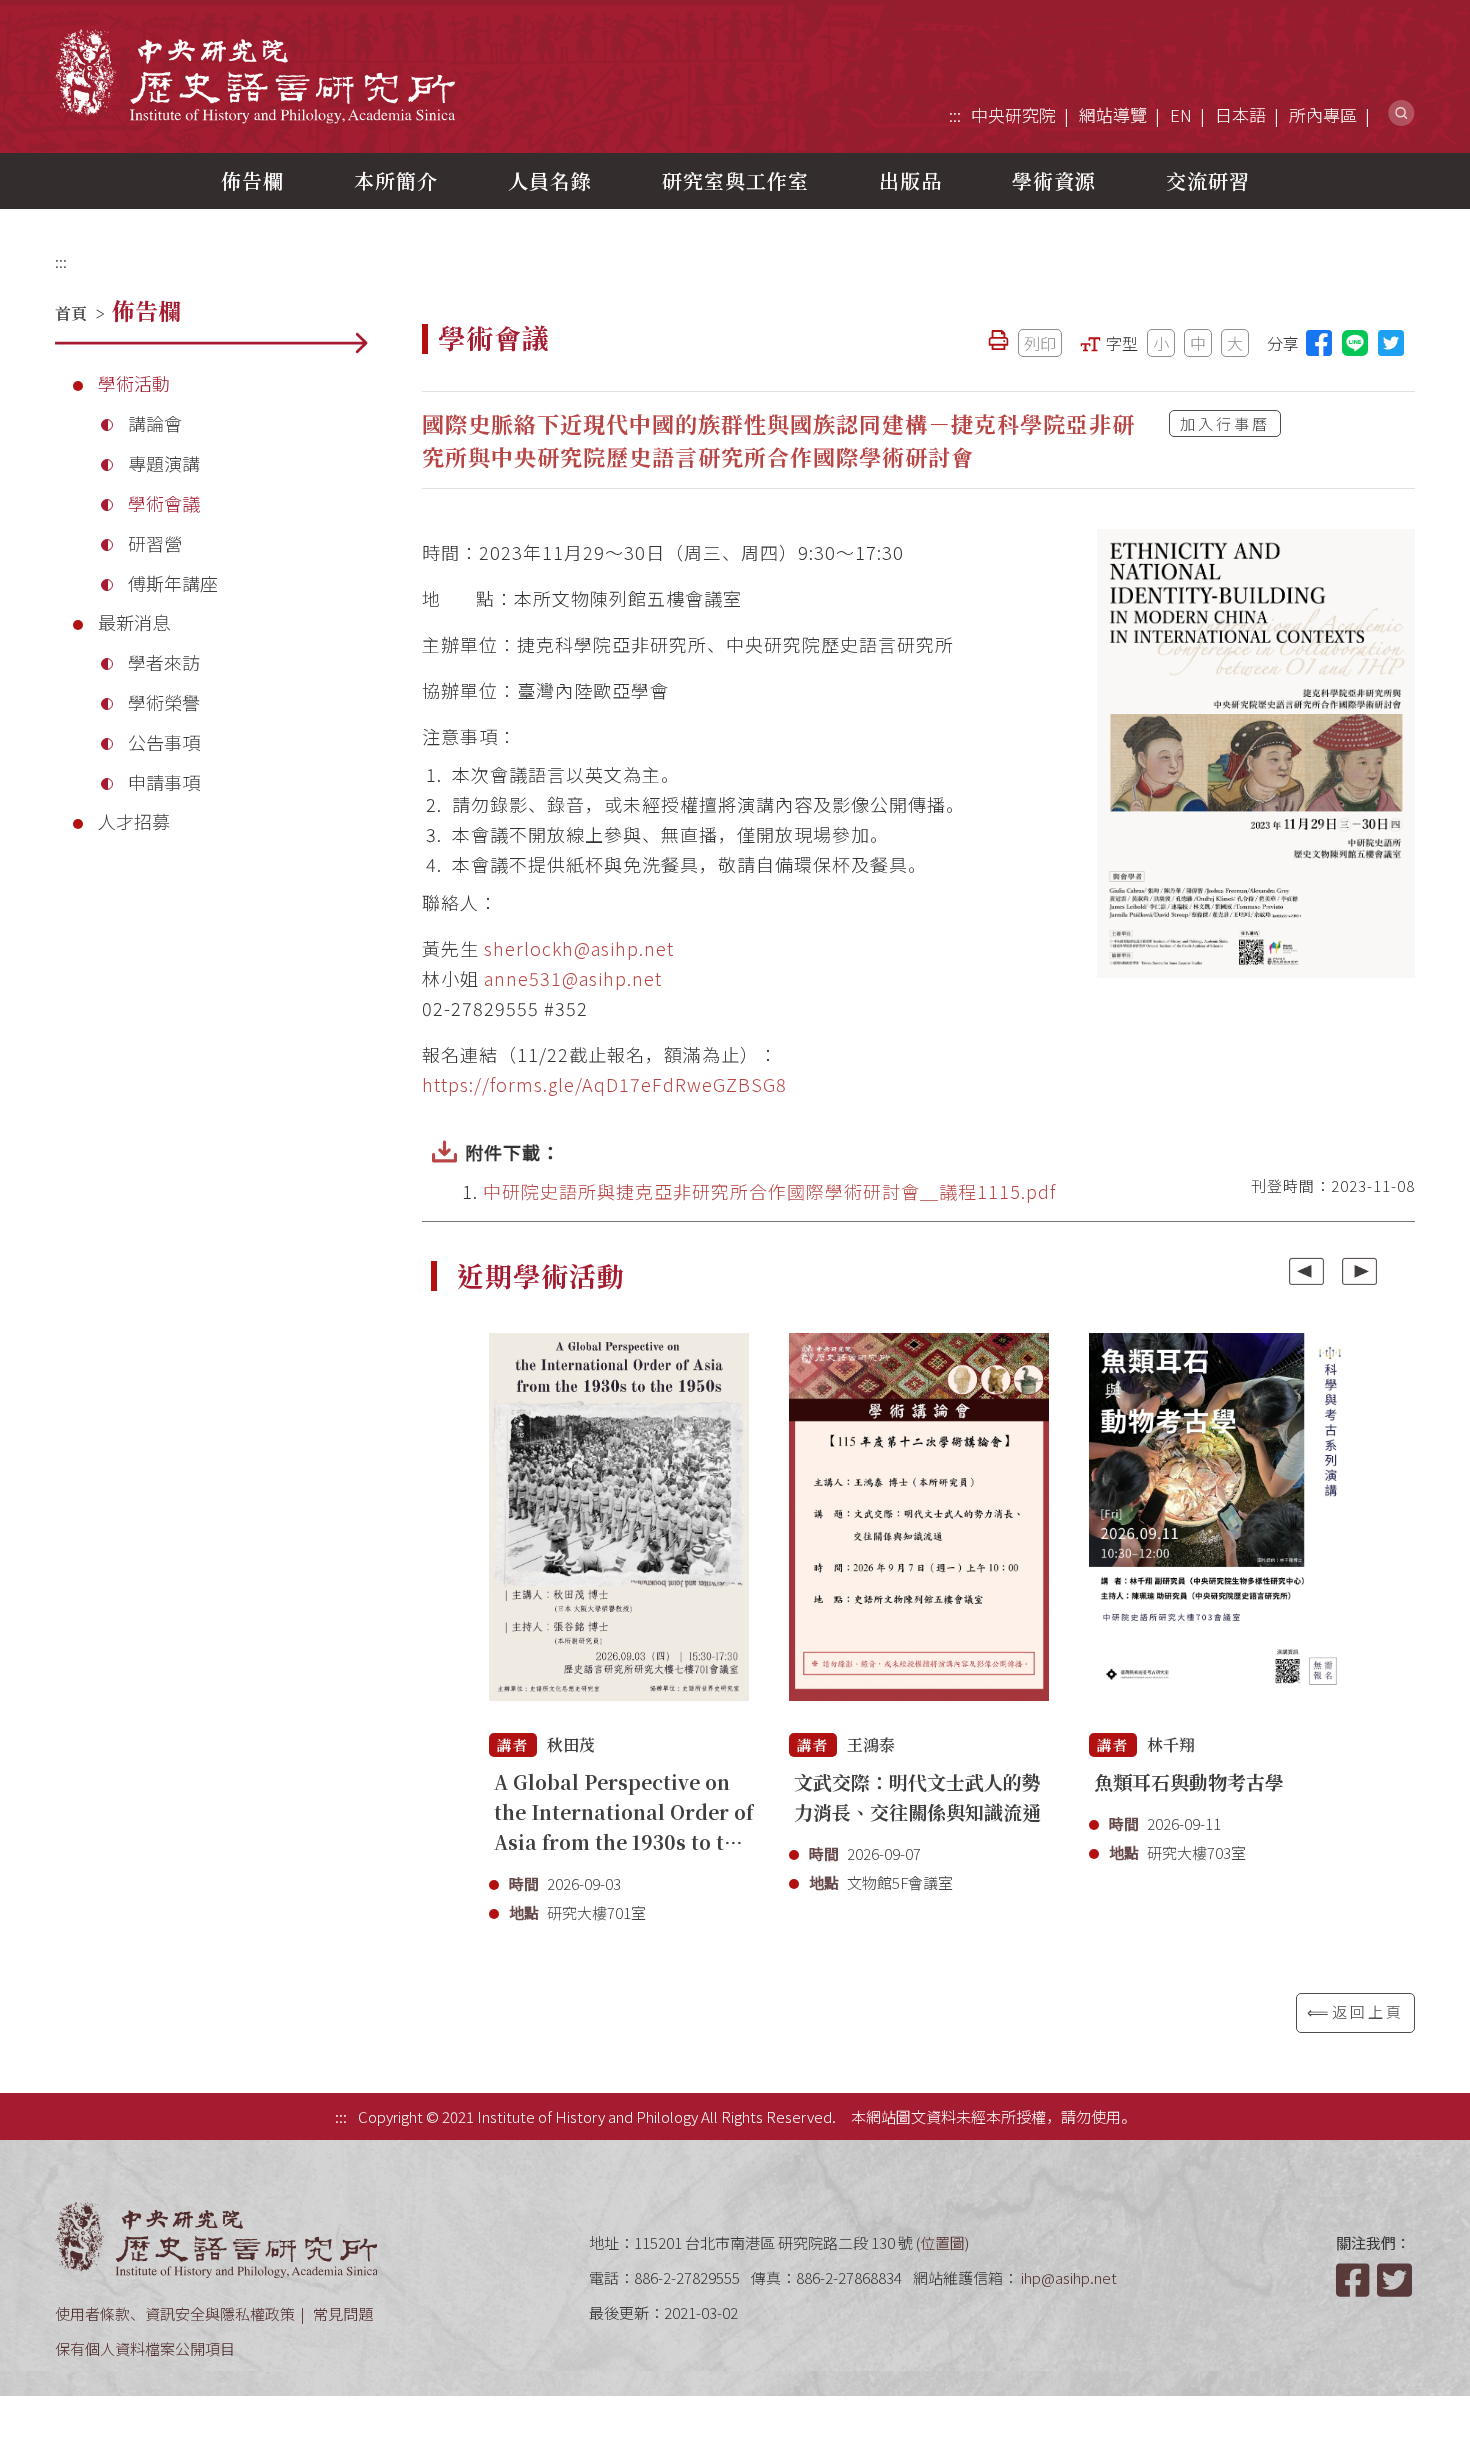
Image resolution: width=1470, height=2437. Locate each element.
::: (955, 114)
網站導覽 (1113, 114)
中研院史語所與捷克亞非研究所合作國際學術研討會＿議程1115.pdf (769, 1191)
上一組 (1306, 1271)
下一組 (1359, 1271)
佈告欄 (252, 180)
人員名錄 (550, 180)
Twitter (1396, 2280)
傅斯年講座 (173, 583)
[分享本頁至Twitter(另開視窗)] (1391, 343)
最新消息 (134, 622)
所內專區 (1323, 114)
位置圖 (942, 2242)
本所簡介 (396, 180)
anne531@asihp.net (573, 978)
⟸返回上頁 (1355, 2011)
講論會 (155, 423)
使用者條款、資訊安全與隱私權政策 (175, 2313)
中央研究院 (1013, 114)
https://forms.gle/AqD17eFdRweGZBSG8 (604, 1084)
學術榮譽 (164, 702)
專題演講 (164, 463)
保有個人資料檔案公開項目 (145, 2348)
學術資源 (1054, 180)
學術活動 (134, 383)
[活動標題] (619, 1528)
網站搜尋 (1401, 113)
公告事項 (164, 742)
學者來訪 (164, 662)
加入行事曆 (1225, 423)
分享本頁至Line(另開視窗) (1355, 343)
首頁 (71, 313)
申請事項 (164, 782)
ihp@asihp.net (1069, 2277)
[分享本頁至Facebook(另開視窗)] (1319, 343)
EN (1181, 114)
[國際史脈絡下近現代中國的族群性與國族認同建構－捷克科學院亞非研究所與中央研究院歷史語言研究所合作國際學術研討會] (1256, 753)
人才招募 (134, 821)
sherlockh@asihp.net (579, 948)
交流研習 (1208, 180)
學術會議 (164, 503)
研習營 (155, 543)
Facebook (1355, 2280)
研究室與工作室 (735, 180)
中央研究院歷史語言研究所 (255, 75)
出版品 (910, 180)
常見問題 (343, 2313)
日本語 (1240, 114)
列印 (1040, 343)
